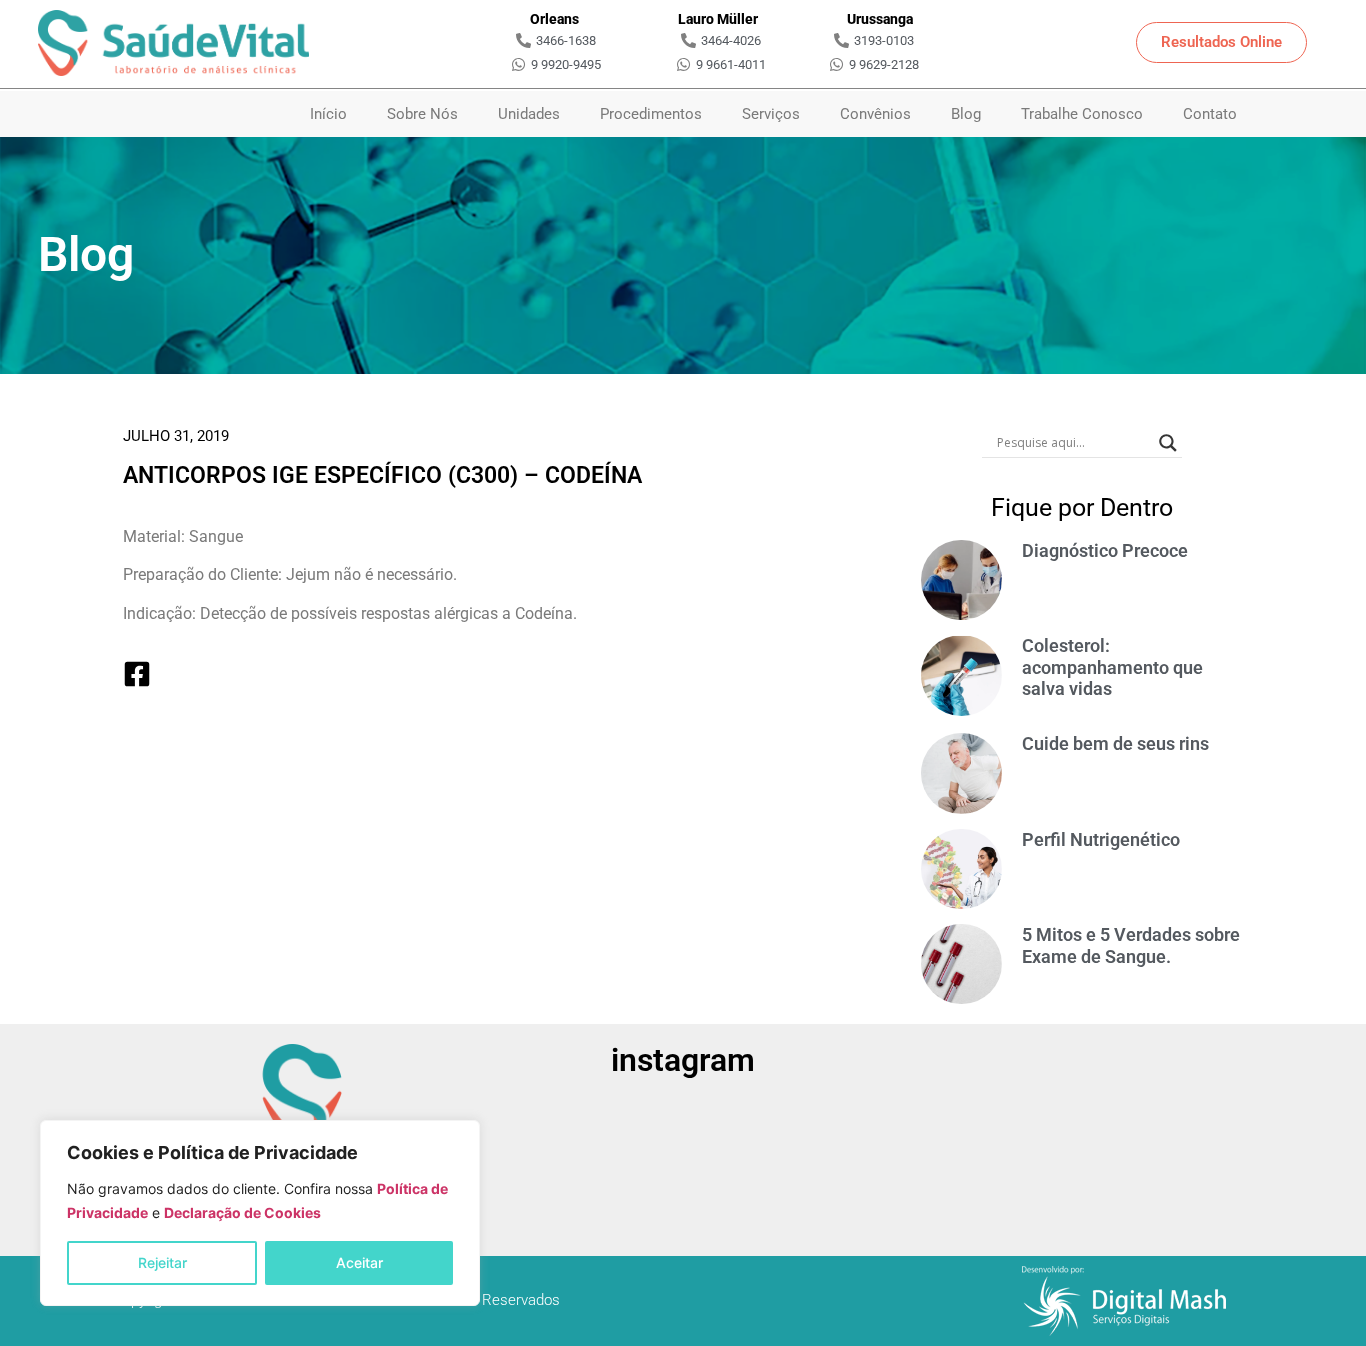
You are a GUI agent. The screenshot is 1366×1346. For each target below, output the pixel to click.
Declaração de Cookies (242, 1212)
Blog (966, 114)
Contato (1210, 114)
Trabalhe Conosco (1082, 114)
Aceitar (359, 1262)
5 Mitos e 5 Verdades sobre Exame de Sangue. (1131, 945)
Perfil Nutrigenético (1101, 839)
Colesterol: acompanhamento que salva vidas (1112, 667)
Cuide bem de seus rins (1115, 743)
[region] (260, 1213)
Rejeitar (162, 1262)
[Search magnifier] (1168, 443)
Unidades (529, 114)
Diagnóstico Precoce (1105, 550)
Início (328, 114)
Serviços (771, 114)
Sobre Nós (422, 114)
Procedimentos (651, 114)
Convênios (875, 114)
